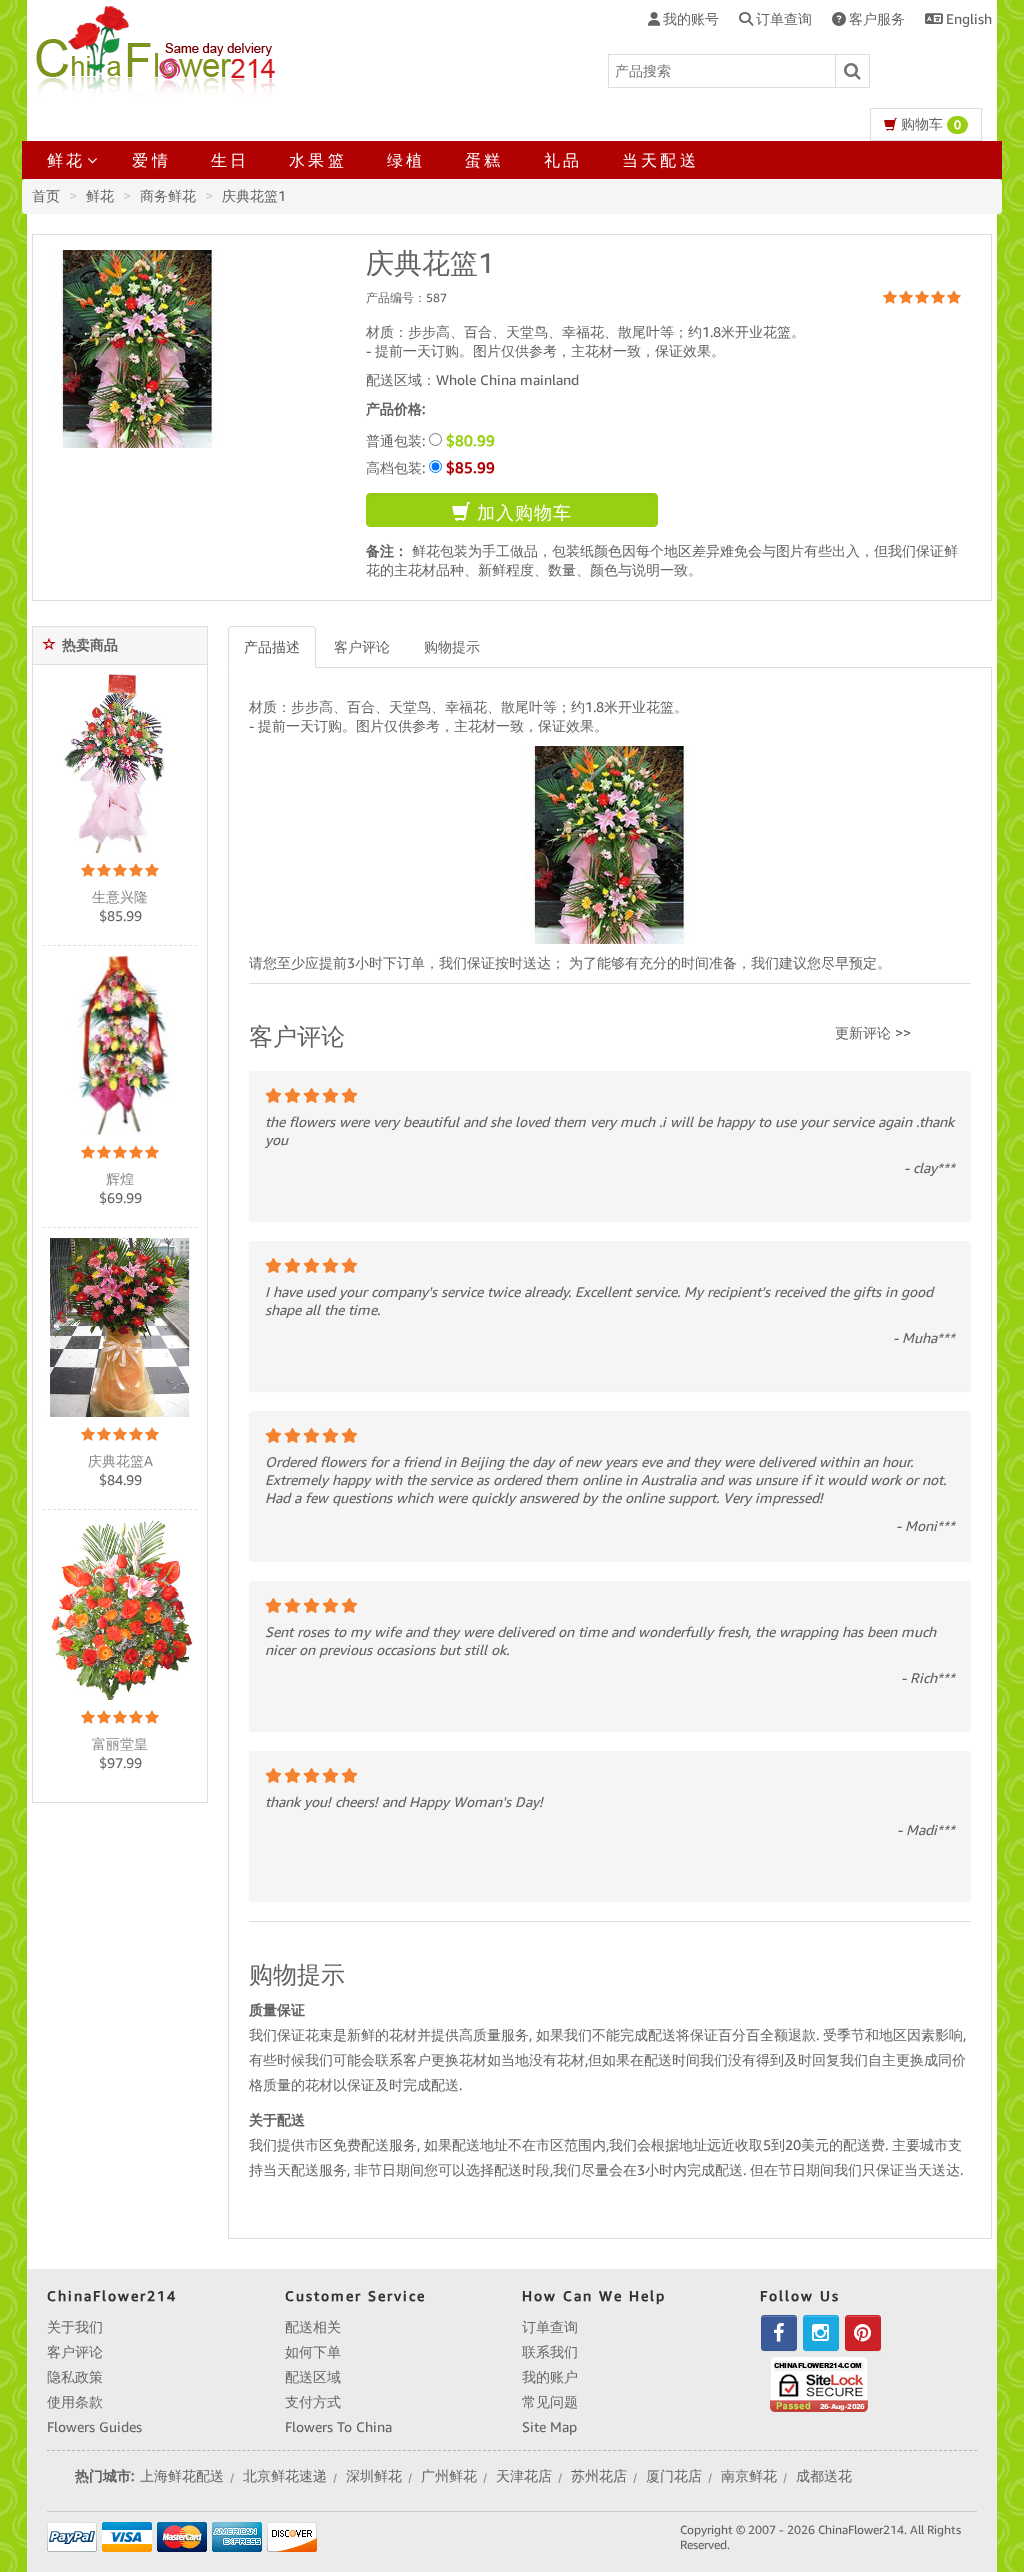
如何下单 (313, 2352)
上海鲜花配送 (182, 2476)
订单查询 (550, 2327)
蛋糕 (484, 160)
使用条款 (75, 2402)
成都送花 (824, 2476)
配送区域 (313, 2377)
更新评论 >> (873, 1033)
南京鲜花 (749, 2476)
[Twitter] (821, 2333)
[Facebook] (779, 2333)
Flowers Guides (94, 2427)
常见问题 (550, 2402)
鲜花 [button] (66, 160)
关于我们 (75, 2327)
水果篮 (318, 160)
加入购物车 (521, 512)
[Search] (853, 71)
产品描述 (272, 647)
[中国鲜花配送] (158, 48)
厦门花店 (674, 2476)
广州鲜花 (449, 2476)
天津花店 (524, 2476)
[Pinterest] (863, 2333)
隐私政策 (75, 2377)
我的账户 (550, 2377)
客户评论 (362, 647)
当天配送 (660, 160)
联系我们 (550, 2352)
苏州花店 (599, 2476)
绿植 (406, 160)
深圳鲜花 (374, 2476)
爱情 (151, 160)
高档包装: (430, 467)
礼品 (563, 160)
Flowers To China (338, 2427)
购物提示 (452, 647)
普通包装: (430, 440)
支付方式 (313, 2402)
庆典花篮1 (254, 196)
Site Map (549, 2427)
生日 (230, 160)
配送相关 (313, 2327)
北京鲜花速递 (285, 2476)
